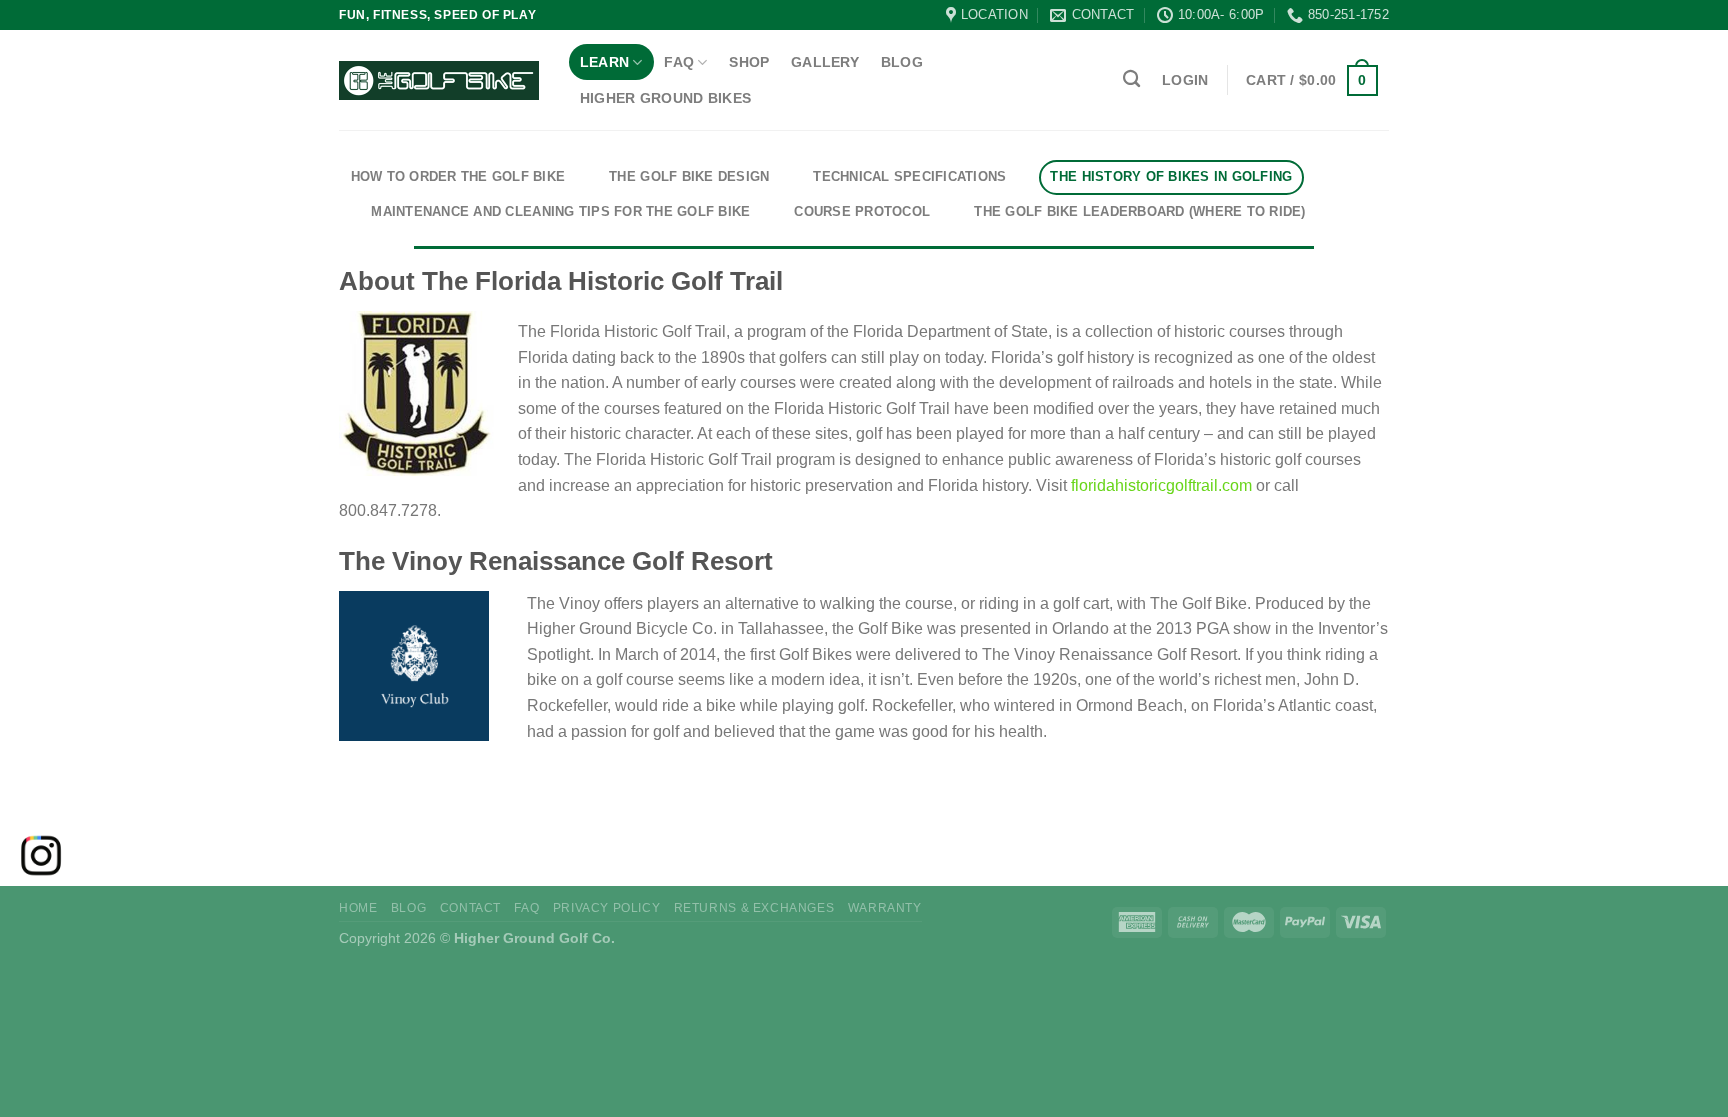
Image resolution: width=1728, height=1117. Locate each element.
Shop (749, 62)
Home (358, 908)
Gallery (825, 62)
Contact (470, 908)
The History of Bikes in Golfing (1171, 176)
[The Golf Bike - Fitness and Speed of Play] (439, 80)
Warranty (885, 908)
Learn (604, 62)
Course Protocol (862, 211)
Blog (902, 62)
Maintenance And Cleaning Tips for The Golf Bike (560, 211)
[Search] (1131, 79)
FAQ (679, 62)
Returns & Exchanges (754, 908)
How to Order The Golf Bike (458, 176)
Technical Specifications (909, 176)
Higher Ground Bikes (665, 98)
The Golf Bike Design (689, 176)
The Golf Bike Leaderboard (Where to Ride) (1140, 211)
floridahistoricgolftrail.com (1161, 485)
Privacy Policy (607, 908)
